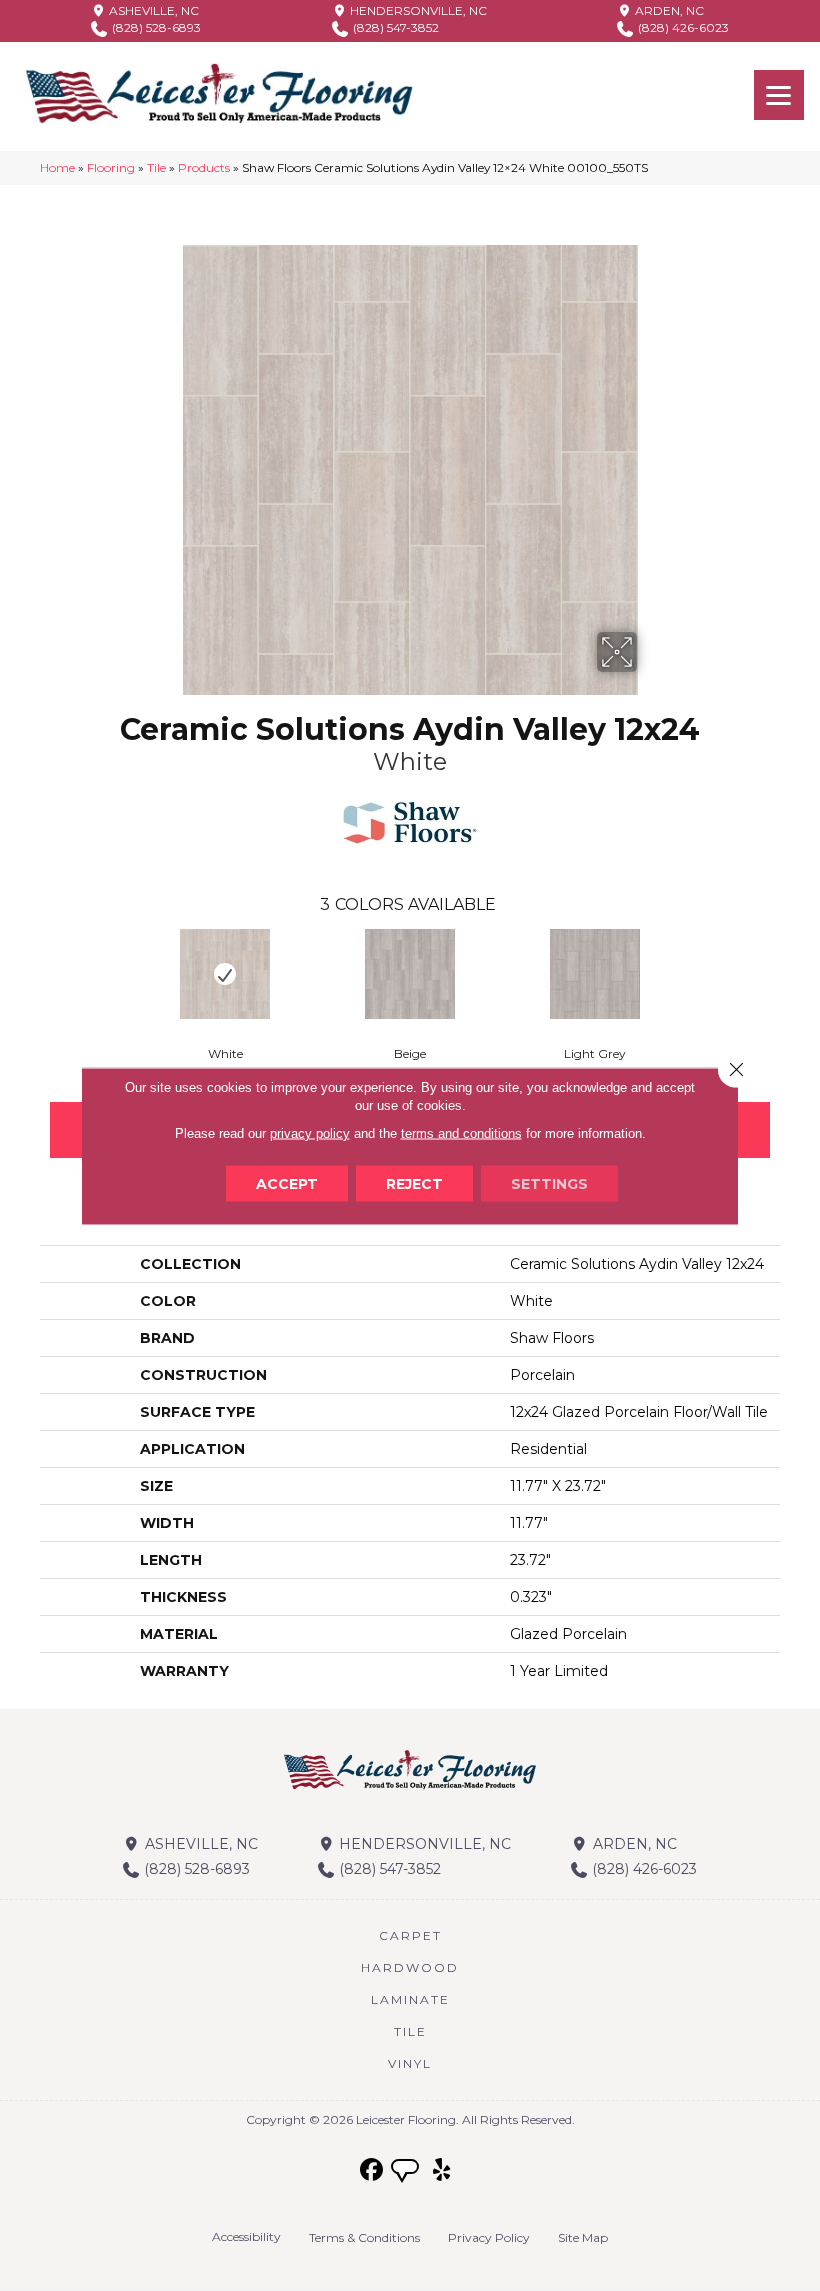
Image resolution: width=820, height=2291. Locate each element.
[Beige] (410, 974)
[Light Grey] (595, 974)
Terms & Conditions (364, 2237)
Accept (287, 1183)
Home (57, 167)
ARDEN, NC (668, 10)
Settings (549, 1183)
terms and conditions (461, 1132)
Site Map (583, 2237)
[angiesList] (407, 2173)
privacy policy (310, 1132)
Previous (30, 973)
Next (790, 973)
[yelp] (442, 2170)
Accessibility (246, 2236)
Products (204, 167)
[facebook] (372, 2170)
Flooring (111, 167)
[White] (225, 974)
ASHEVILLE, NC (152, 10)
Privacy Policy (489, 2237)
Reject (414, 1183)
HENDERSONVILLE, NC (417, 10)
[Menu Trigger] (779, 95)
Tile (156, 167)
